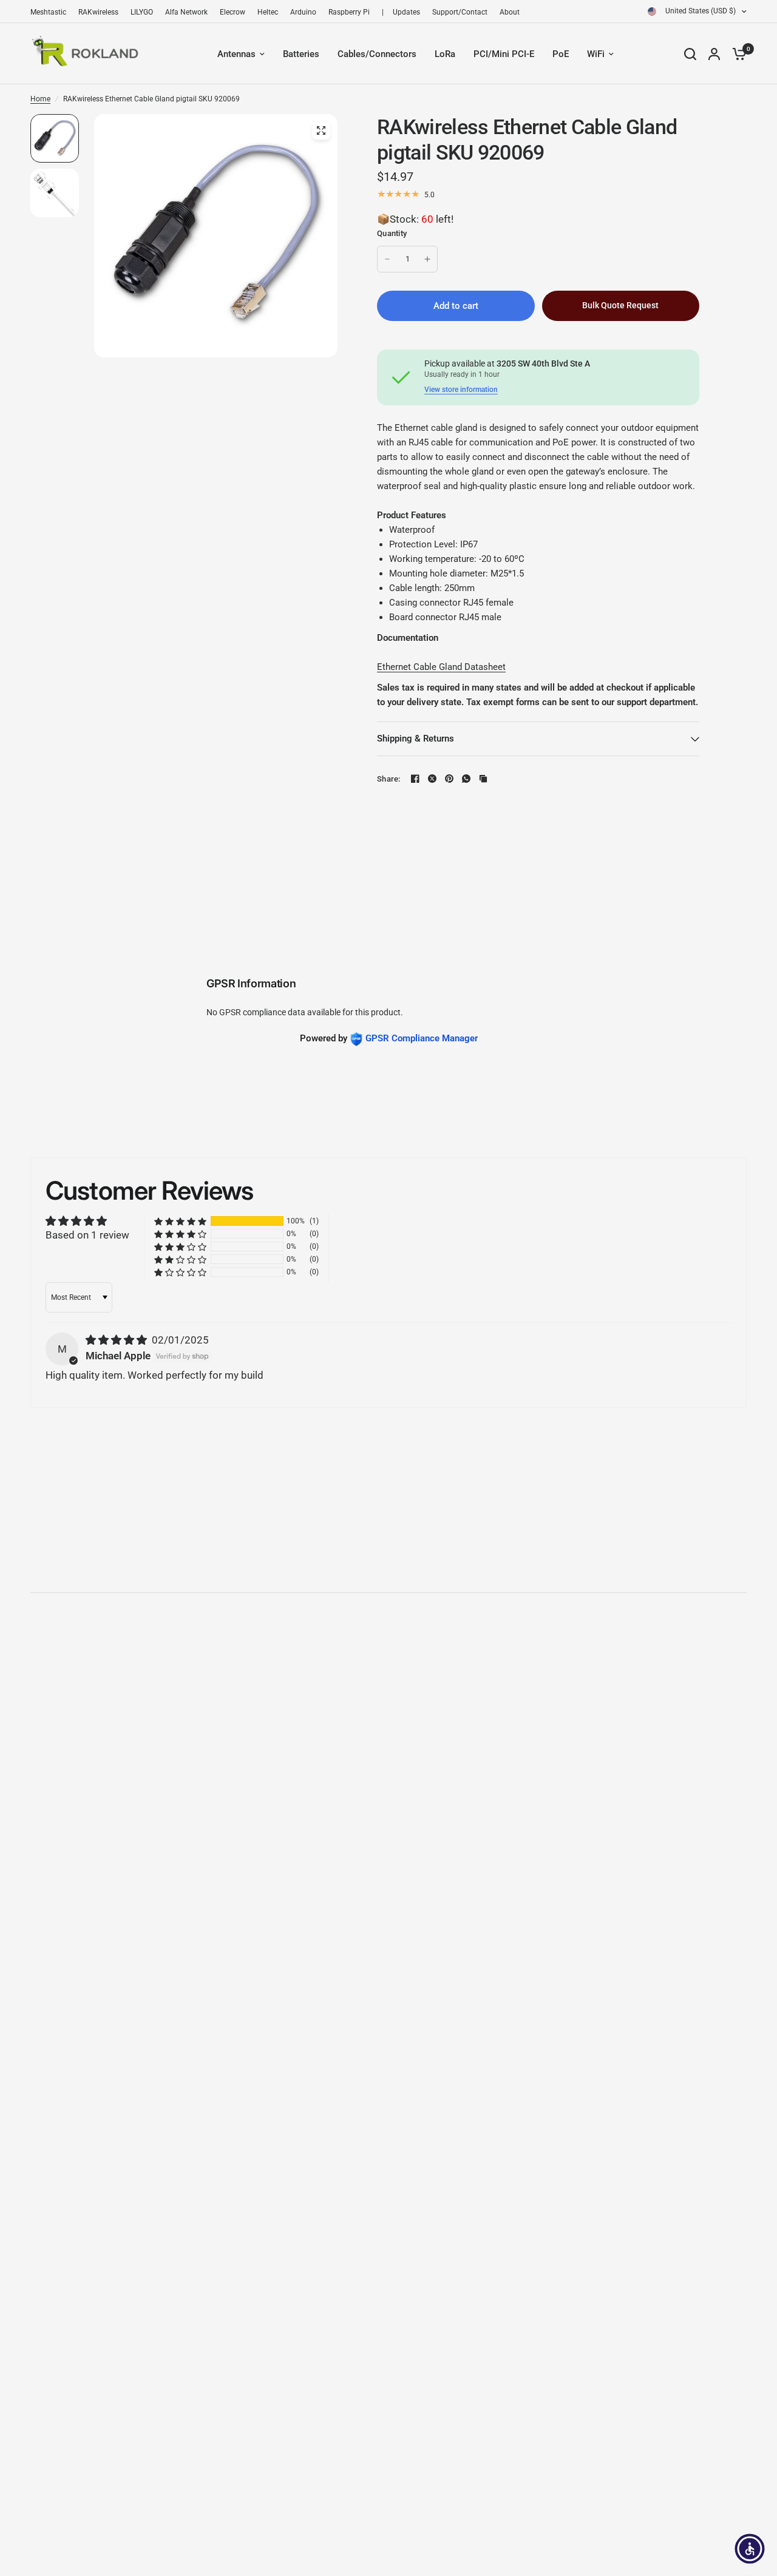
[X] (432, 779)
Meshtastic (48, 12)
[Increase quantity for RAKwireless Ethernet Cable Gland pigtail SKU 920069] (427, 259)
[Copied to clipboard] (483, 779)
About (510, 12)
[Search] (690, 54)
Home (40, 99)
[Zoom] (321, 130)
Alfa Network (186, 12)
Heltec (268, 12)
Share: (389, 779)
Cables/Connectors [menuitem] (377, 54)
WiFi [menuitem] (596, 54)
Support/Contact (460, 12)
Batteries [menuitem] (301, 54)
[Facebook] (415, 779)
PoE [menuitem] (561, 54)
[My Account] (714, 54)
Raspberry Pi (349, 12)
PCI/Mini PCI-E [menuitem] (504, 54)
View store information (461, 390)
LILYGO (142, 12)
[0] (736, 54)
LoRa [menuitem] (445, 54)
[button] (180, 1221)
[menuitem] (51, 12)
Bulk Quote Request (620, 305)
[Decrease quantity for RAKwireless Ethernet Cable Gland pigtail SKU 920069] (387, 259)
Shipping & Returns (416, 739)
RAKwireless (98, 12)
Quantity (392, 233)
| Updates (401, 12)
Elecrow (232, 12)
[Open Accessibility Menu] (750, 2549)
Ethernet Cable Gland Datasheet (441, 667)
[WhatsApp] (466, 779)
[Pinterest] (449, 779)
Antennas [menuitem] (236, 54)
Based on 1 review (87, 1235)
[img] (117, 1340)
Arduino (303, 12)
